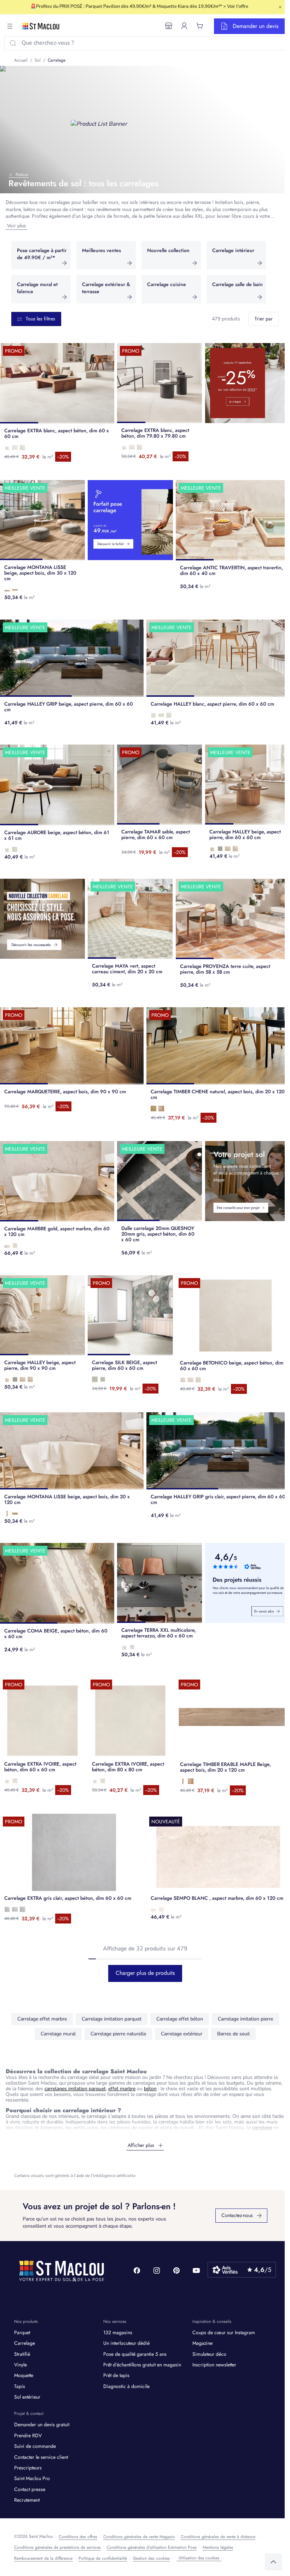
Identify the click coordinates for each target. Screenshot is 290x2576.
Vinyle (21, 2365)
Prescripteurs (28, 2468)
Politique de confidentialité (103, 2558)
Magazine (202, 2343)
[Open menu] (10, 26)
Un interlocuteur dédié (126, 2343)
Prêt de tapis (116, 2375)
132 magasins (118, 2332)
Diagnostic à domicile (126, 2386)
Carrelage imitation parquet (112, 2019)
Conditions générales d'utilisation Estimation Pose (152, 2547)
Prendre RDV (28, 2435)
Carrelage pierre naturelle (118, 2034)
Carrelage (25, 2343)
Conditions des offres (78, 2537)
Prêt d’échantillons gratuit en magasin (142, 2365)
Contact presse (30, 2489)
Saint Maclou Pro (32, 2478)
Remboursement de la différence (43, 2558)
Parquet (22, 2332)
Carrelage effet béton (180, 2019)
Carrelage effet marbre (42, 2019)
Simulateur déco (209, 2354)
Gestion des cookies (151, 2558)
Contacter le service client (41, 2457)
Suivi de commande (35, 2446)
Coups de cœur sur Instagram (224, 2332)
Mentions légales (218, 2547)
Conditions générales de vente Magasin (139, 2537)
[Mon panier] (200, 26)
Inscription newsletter (214, 2365)
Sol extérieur (27, 2397)
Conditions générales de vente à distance (218, 2537)
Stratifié (22, 2354)
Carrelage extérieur (182, 2034)
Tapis (20, 2386)
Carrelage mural (58, 2034)
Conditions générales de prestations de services (57, 2547)
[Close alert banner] (280, 7)
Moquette (24, 2375)
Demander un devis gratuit (42, 2424)
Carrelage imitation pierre (245, 2019)
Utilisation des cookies (199, 2558)
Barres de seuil (233, 2034)
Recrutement (27, 2500)
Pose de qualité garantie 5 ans (135, 2354)
